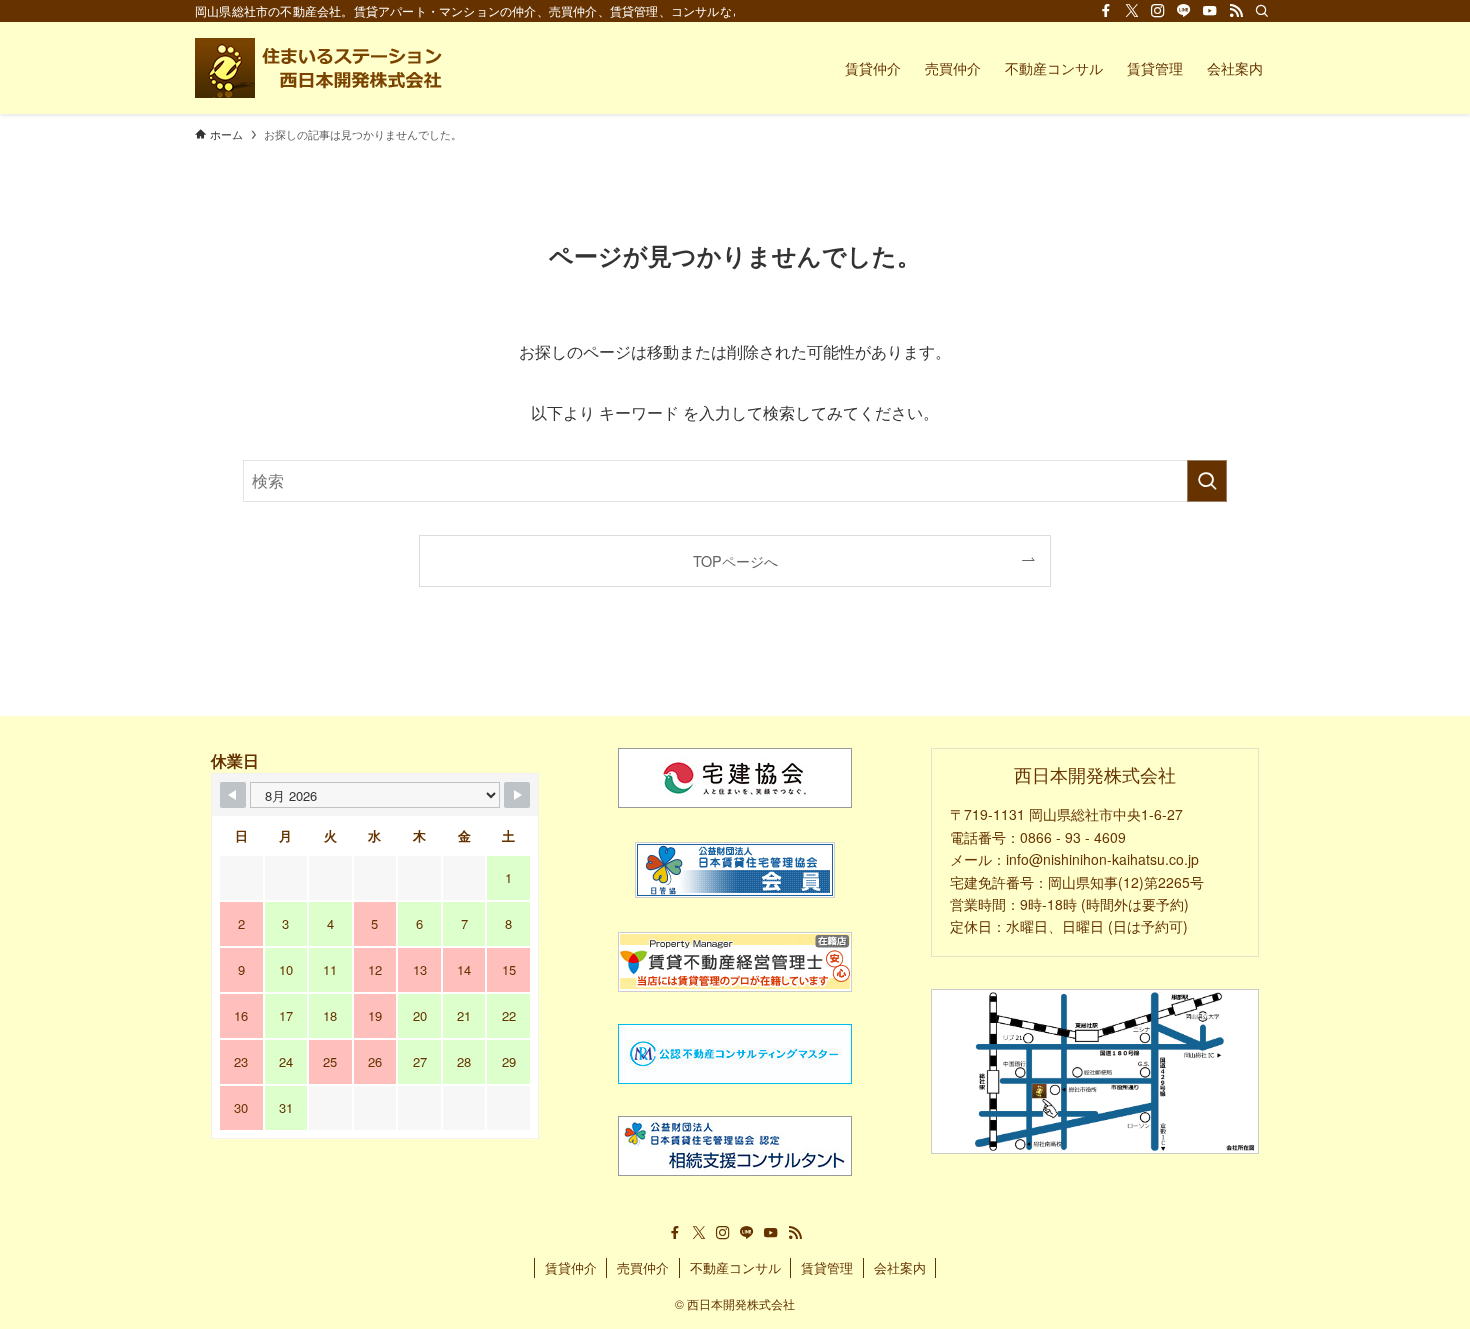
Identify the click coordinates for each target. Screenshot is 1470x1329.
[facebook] (1106, 11)
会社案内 (900, 1267)
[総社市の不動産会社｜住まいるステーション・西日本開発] (321, 68)
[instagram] (1158, 11)
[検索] (1262, 11)
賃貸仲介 (571, 1267)
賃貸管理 (827, 1267)
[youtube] (1210, 11)
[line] (1184, 11)
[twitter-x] (1132, 11)
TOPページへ (735, 560)
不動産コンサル (735, 1267)
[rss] (1236, 11)
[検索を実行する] (1207, 481)
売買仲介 (643, 1267)
